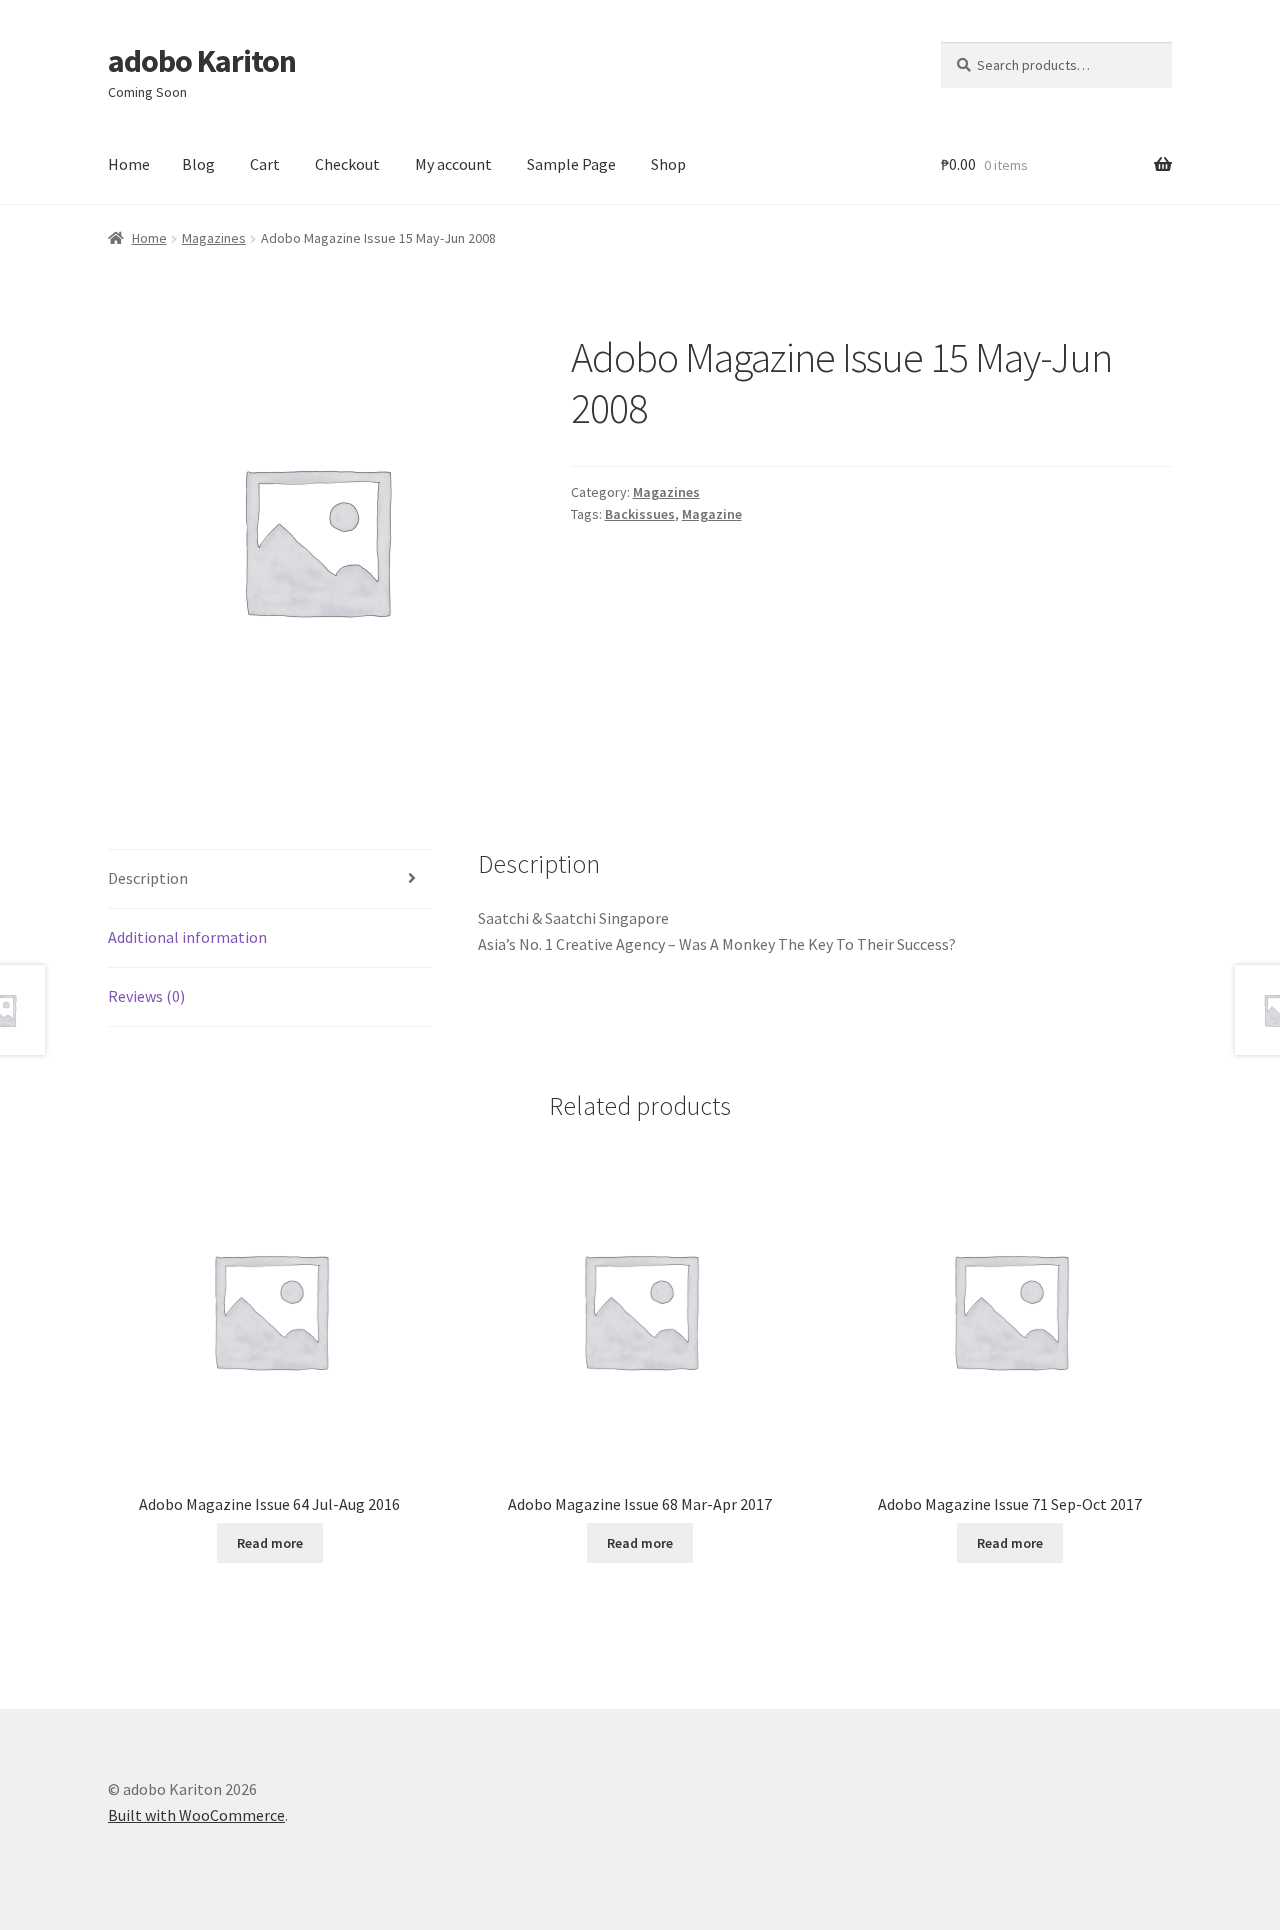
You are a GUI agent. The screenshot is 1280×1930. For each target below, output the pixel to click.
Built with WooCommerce (196, 1815)
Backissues (640, 514)
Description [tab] (148, 878)
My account (453, 164)
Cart (265, 164)
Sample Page (571, 164)
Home (129, 164)
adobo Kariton (202, 61)
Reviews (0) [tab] (146, 996)
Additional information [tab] (187, 937)
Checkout (347, 164)
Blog (198, 164)
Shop (668, 164)
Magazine (712, 514)
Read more (270, 1543)
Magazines (214, 238)
